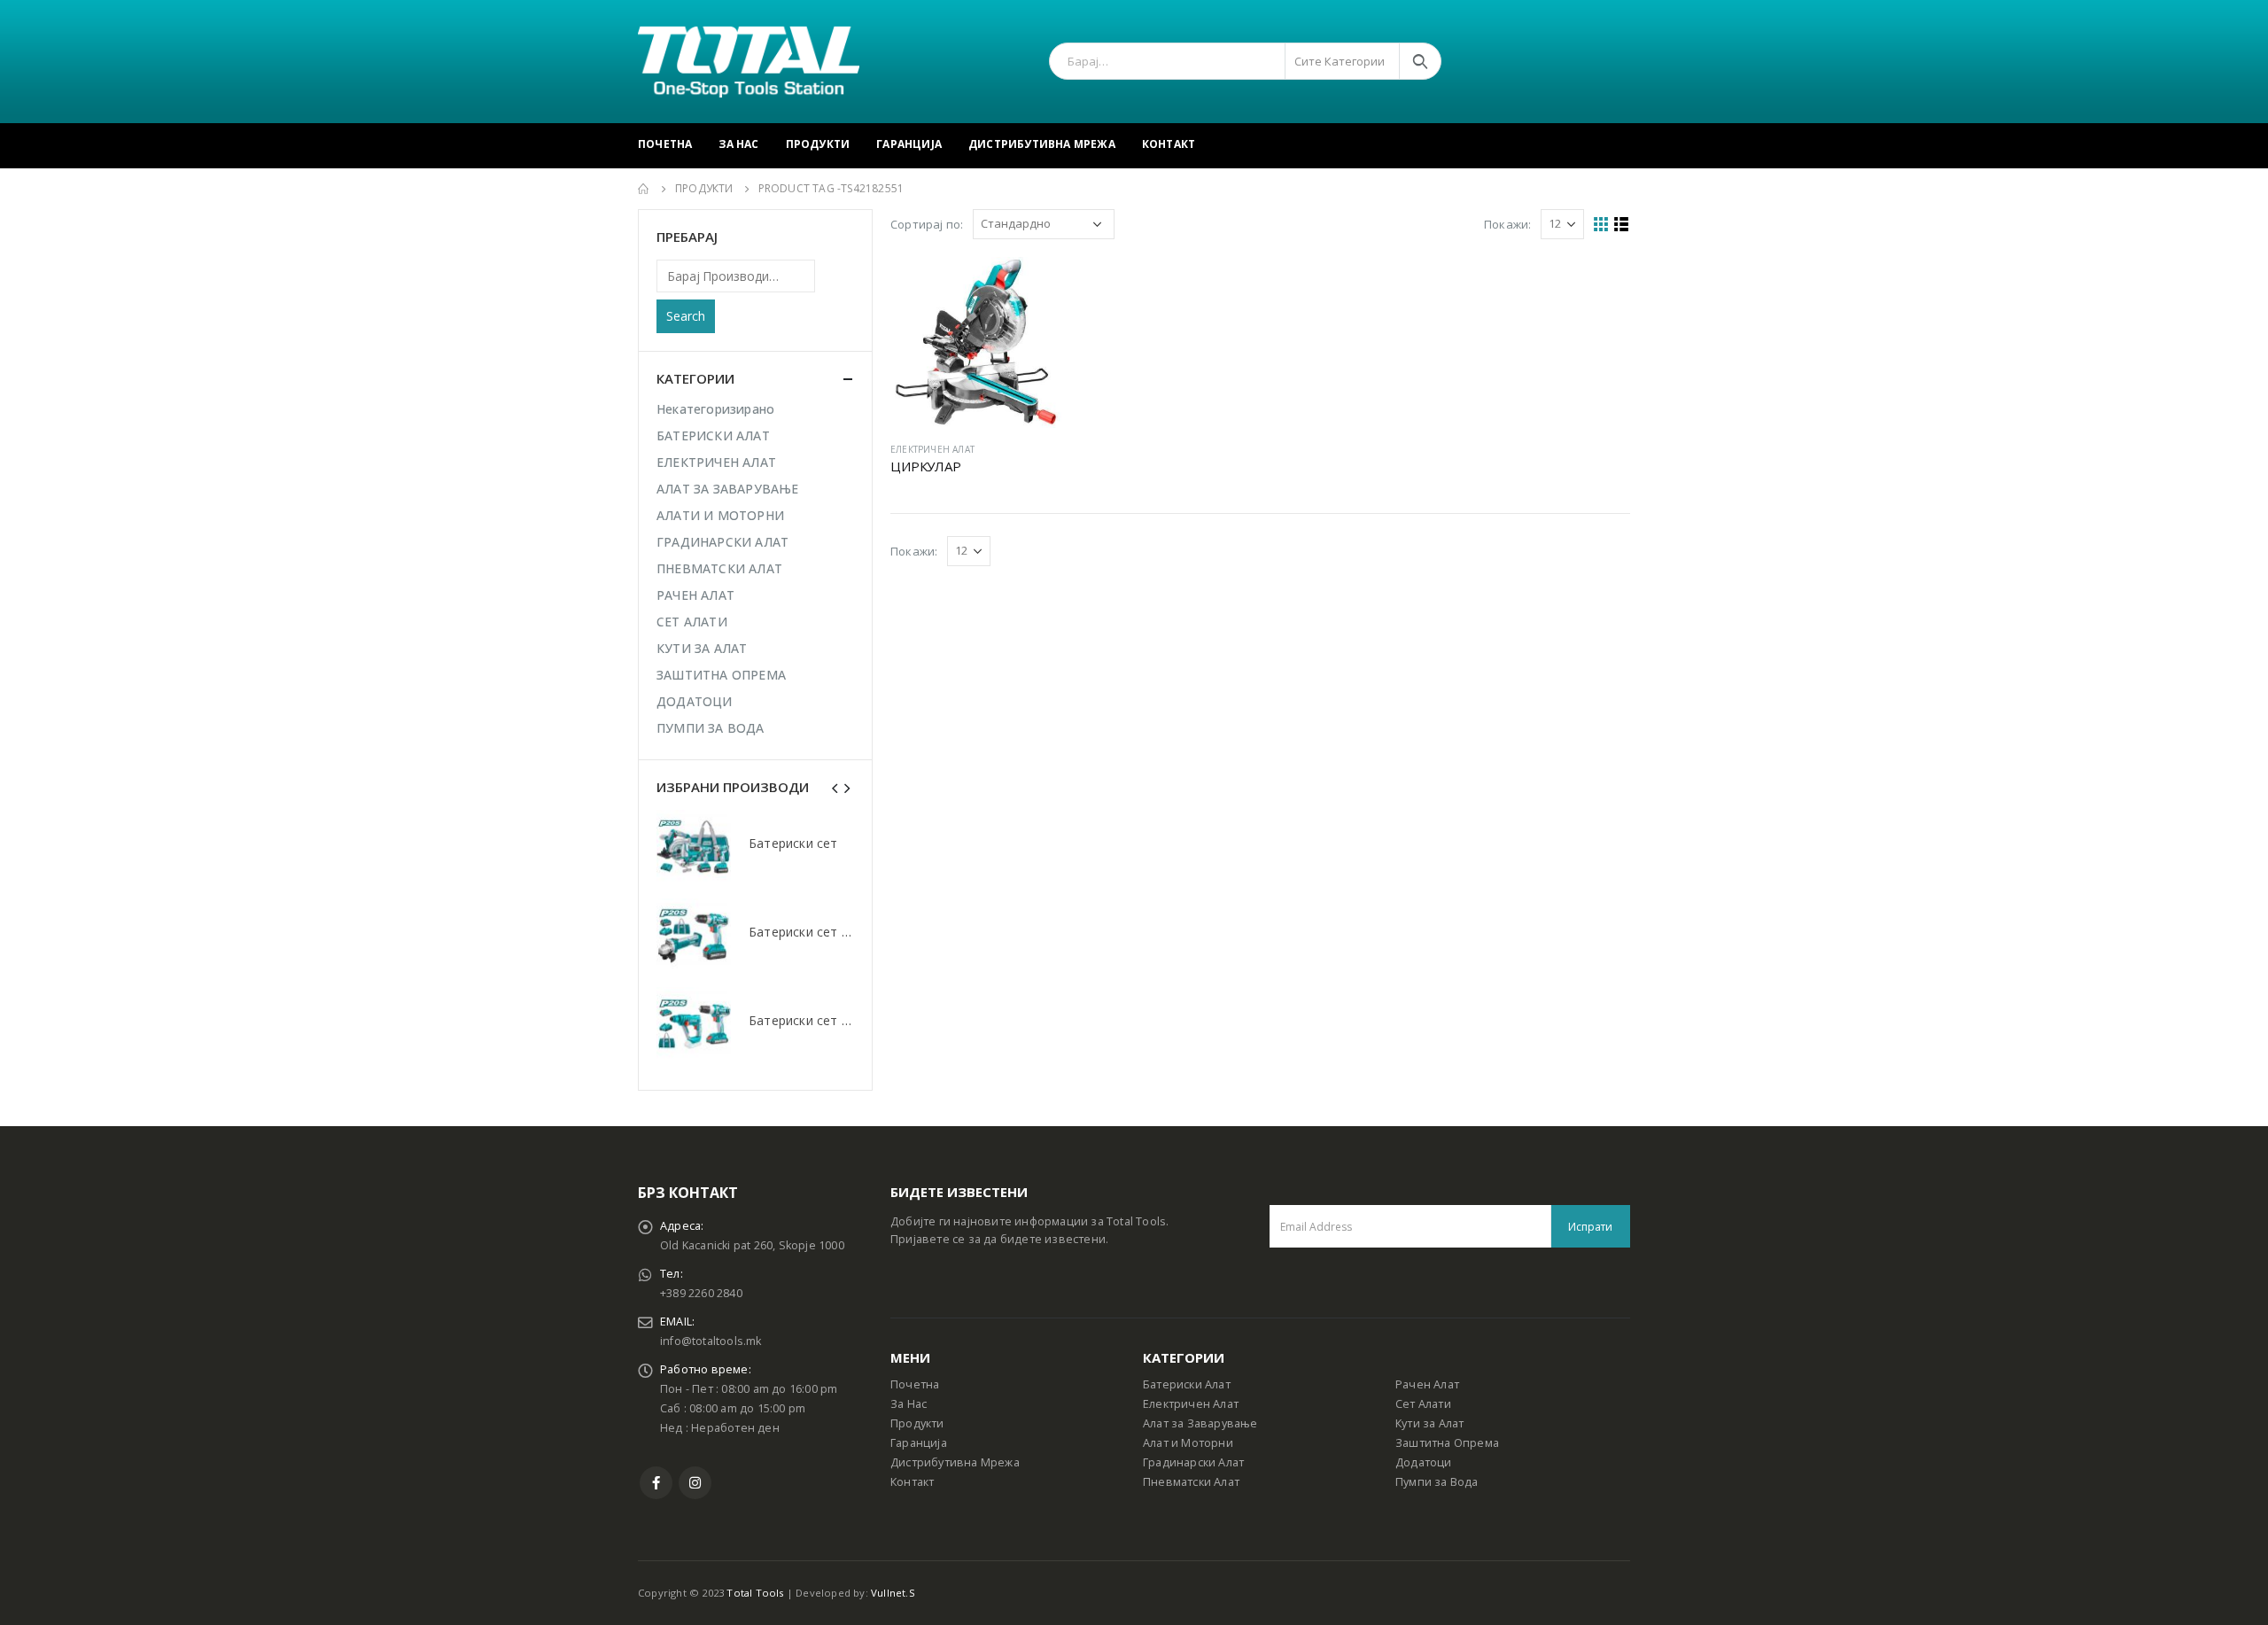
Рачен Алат (1427, 1384)
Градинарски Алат (1193, 1462)
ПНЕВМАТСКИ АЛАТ (719, 568)
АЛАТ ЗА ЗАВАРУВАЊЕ (728, 489)
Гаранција (909, 144)
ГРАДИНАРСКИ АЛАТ (722, 542)
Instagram (695, 1483)
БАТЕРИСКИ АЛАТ (713, 435)
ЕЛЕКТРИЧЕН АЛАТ (932, 449)
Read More (1033, 286)
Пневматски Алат (1191, 1482)
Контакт (1169, 144)
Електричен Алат (1191, 1404)
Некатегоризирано (715, 409)
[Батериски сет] (694, 847)
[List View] (1622, 225)
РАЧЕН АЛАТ (695, 595)
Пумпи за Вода (1437, 1482)
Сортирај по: (927, 224)
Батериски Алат (1187, 1384)
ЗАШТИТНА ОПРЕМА (721, 675)
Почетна (665, 144)
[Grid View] (1601, 225)
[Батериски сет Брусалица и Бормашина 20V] (694, 936)
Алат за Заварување (1200, 1423)
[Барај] (1420, 61)
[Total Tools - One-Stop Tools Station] (749, 62)
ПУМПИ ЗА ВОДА (711, 728)
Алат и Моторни (1188, 1443)
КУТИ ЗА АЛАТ (702, 648)
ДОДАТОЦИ (695, 701)
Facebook (656, 1483)
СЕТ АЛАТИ (692, 622)
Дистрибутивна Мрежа (1042, 144)
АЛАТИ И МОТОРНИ (720, 515)
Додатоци (1424, 1462)
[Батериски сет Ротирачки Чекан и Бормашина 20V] (694, 1024)
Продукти (818, 144)
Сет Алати (1423, 1404)
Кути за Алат (1429, 1423)
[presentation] (835, 787)
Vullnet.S (893, 1593)
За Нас (738, 144)
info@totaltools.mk (711, 1341)
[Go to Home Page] (644, 189)
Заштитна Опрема (1447, 1443)
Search (686, 316)
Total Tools (755, 1593)
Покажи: (1507, 224)
